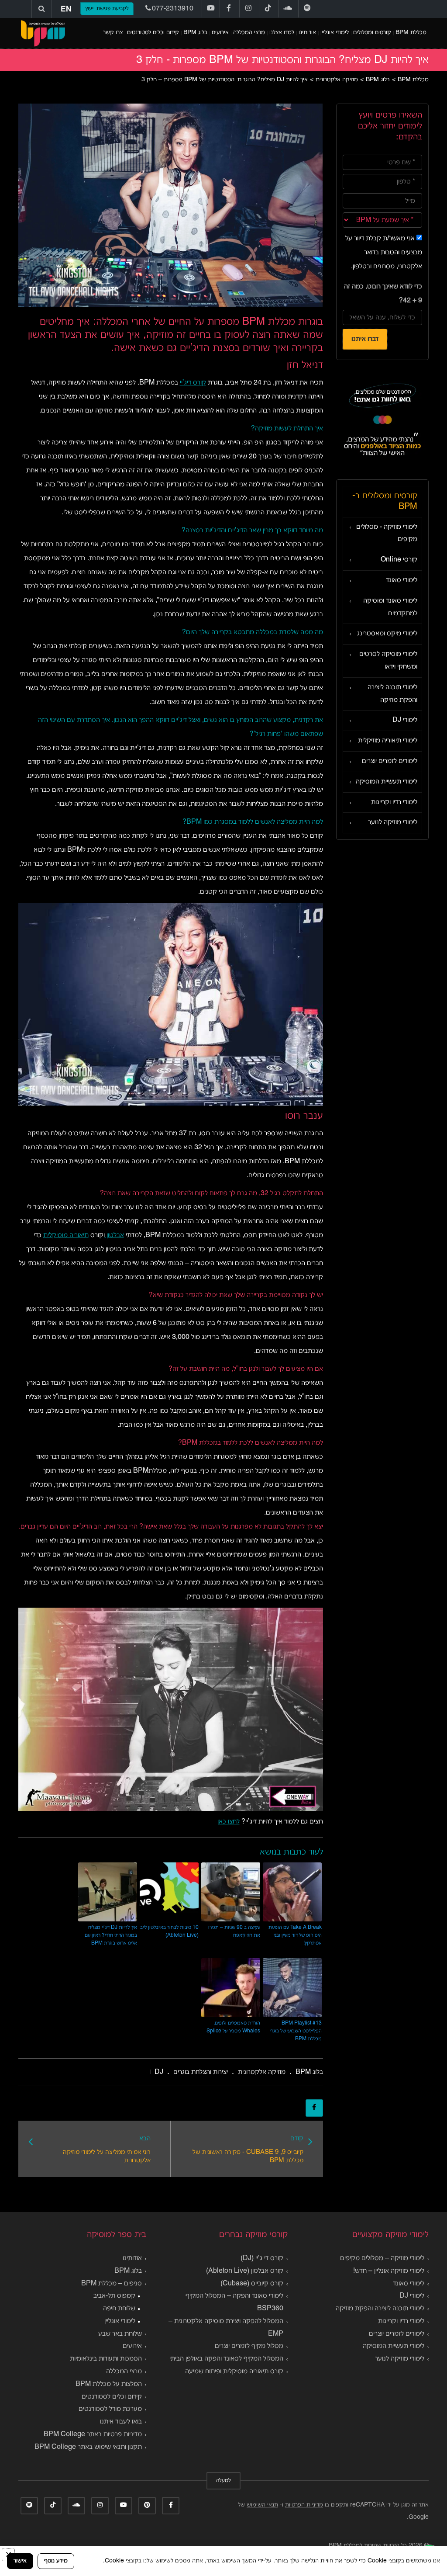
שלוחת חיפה (119, 2309)
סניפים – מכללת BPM (112, 2284)
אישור (20, 2561)
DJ (159, 2072)
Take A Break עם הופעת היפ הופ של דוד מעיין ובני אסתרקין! (295, 1935)
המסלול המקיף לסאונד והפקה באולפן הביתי (226, 2359)
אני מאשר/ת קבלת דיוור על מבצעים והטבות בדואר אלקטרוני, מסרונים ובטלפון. (384, 253)
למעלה (223, 2481)
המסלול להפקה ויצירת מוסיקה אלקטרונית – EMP (226, 2328)
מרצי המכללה (249, 33)
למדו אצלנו (282, 33)
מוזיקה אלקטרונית (262, 2072)
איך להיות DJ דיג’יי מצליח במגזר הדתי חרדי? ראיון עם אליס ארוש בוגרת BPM (111, 1935)
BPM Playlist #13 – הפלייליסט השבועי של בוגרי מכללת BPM (296, 2031)
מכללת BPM (411, 33)
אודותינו (307, 33)
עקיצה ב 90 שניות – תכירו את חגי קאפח (234, 1931)
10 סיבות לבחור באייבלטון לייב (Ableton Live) (169, 1931)
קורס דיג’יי (193, 383)
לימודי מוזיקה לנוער (393, 822)
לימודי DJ (405, 720)
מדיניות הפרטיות (304, 2505)
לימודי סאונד (402, 580)
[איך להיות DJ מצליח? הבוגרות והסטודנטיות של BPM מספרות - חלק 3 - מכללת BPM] (43, 33)
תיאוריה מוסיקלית (66, 1235)
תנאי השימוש (262, 2505)
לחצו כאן (229, 1822)
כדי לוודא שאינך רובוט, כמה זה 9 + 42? (383, 294)
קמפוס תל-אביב (114, 2296)
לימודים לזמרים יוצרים (390, 761)
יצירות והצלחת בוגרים (201, 2072)
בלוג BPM (195, 33)
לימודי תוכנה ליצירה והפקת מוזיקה (392, 694)
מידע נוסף (56, 2561)
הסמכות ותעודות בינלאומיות (106, 2359)
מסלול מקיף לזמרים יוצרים (249, 2346)
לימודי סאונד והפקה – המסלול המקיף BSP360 (234, 2302)
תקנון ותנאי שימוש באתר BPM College (88, 2447)
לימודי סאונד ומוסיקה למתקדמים (390, 607)
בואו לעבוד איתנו (121, 2422)
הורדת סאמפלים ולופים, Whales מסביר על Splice (233, 2027)
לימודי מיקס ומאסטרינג (387, 634)
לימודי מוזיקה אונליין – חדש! (389, 2271)
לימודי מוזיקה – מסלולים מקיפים (382, 2258)
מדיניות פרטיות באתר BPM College (93, 2434)
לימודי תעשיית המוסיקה (387, 782)
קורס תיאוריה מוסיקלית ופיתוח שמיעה (234, 2371)
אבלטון (114, 1235)
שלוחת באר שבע (120, 2334)
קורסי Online (399, 560)
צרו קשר (113, 33)
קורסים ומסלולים (372, 33)
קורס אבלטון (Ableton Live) (245, 2271)
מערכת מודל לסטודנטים (110, 2409)
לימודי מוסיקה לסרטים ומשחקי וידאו (388, 660)
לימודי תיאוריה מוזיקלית (388, 741)
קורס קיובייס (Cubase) (252, 2284)
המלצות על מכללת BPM (109, 2384)
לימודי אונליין (335, 33)
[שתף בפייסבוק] (314, 2108)
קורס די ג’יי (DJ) (262, 2258)
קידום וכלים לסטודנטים (153, 33)
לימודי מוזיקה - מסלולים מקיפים (387, 533)
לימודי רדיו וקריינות (394, 802)
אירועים (220, 33)
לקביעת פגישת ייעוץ (107, 9)
